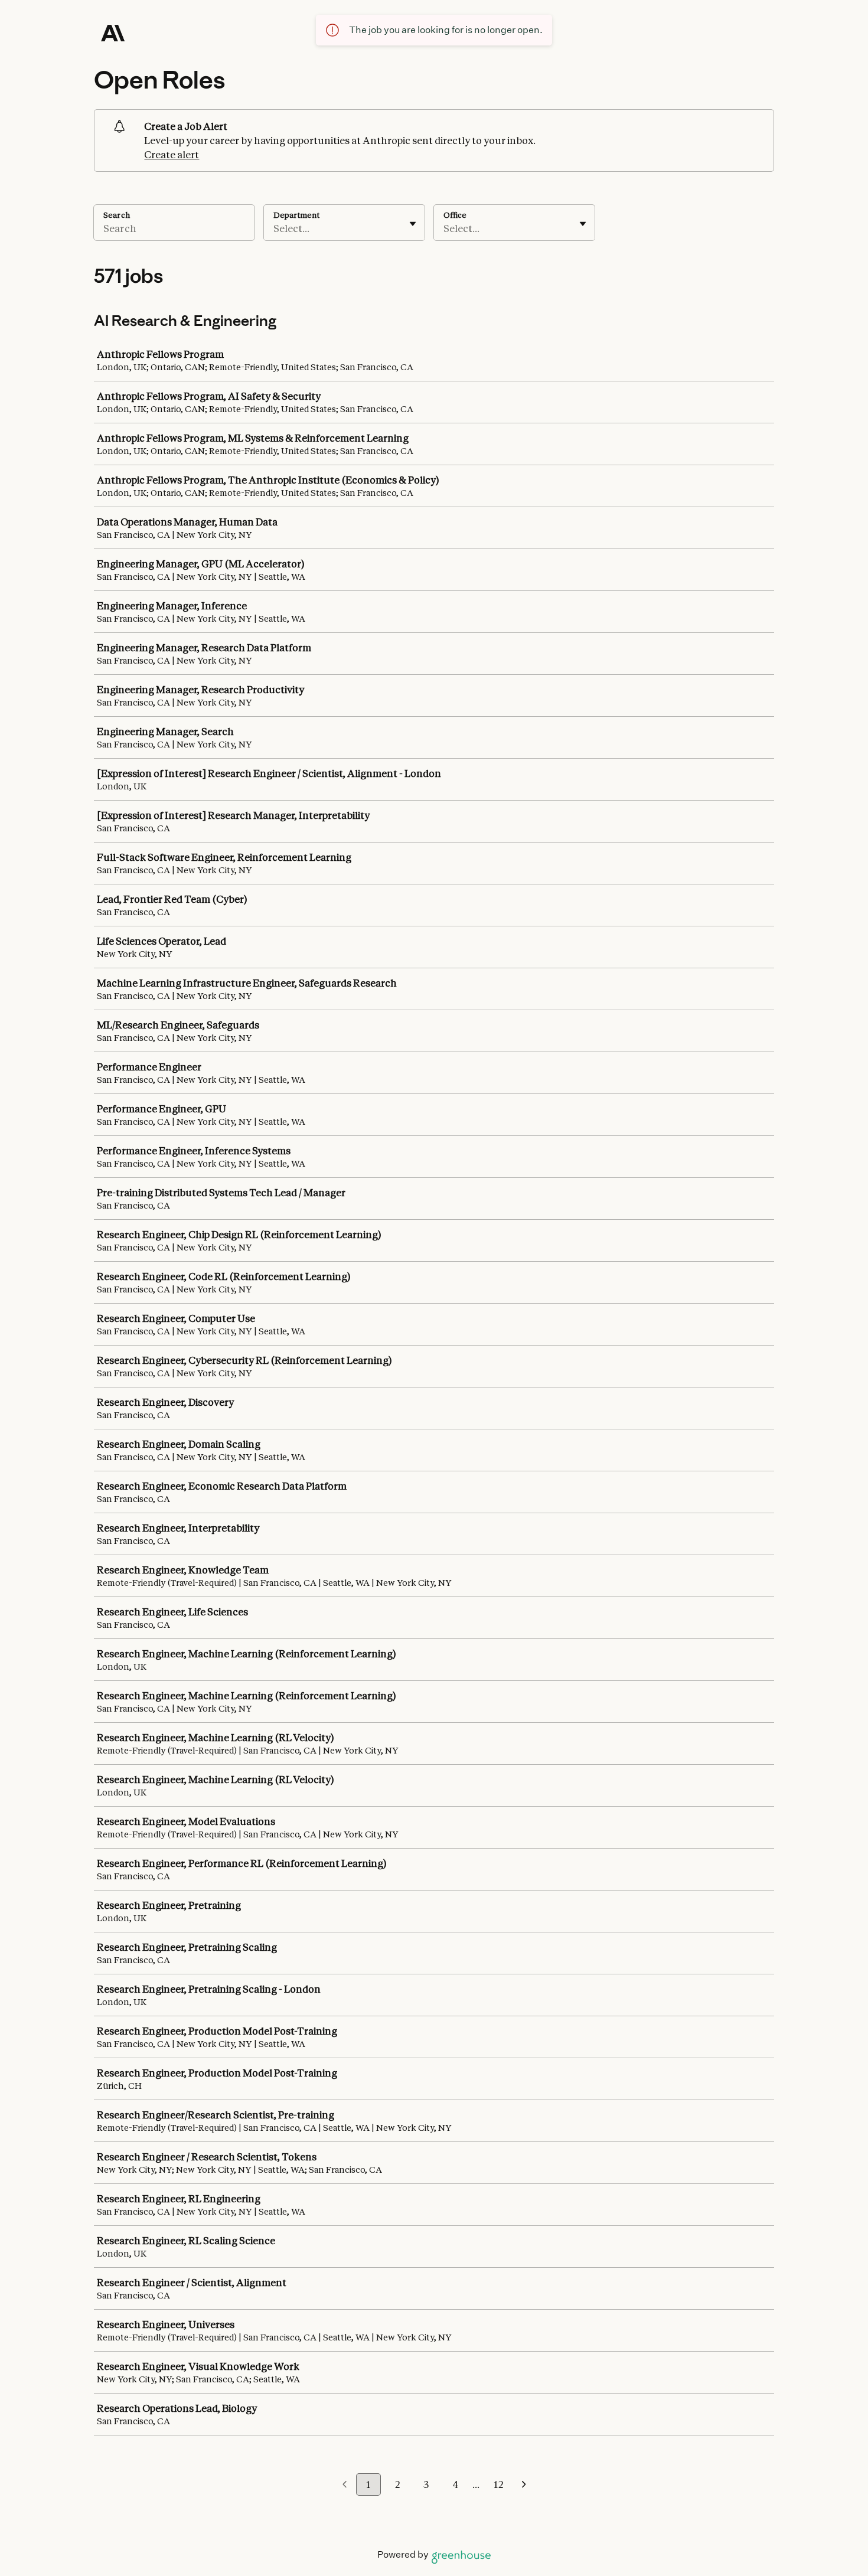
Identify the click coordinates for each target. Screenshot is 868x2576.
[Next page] (524, 2485)
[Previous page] (345, 2485)
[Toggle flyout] (413, 224)
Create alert (172, 155)
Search (117, 215)
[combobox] (274, 228)
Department (296, 215)
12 (498, 2484)
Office (455, 215)
